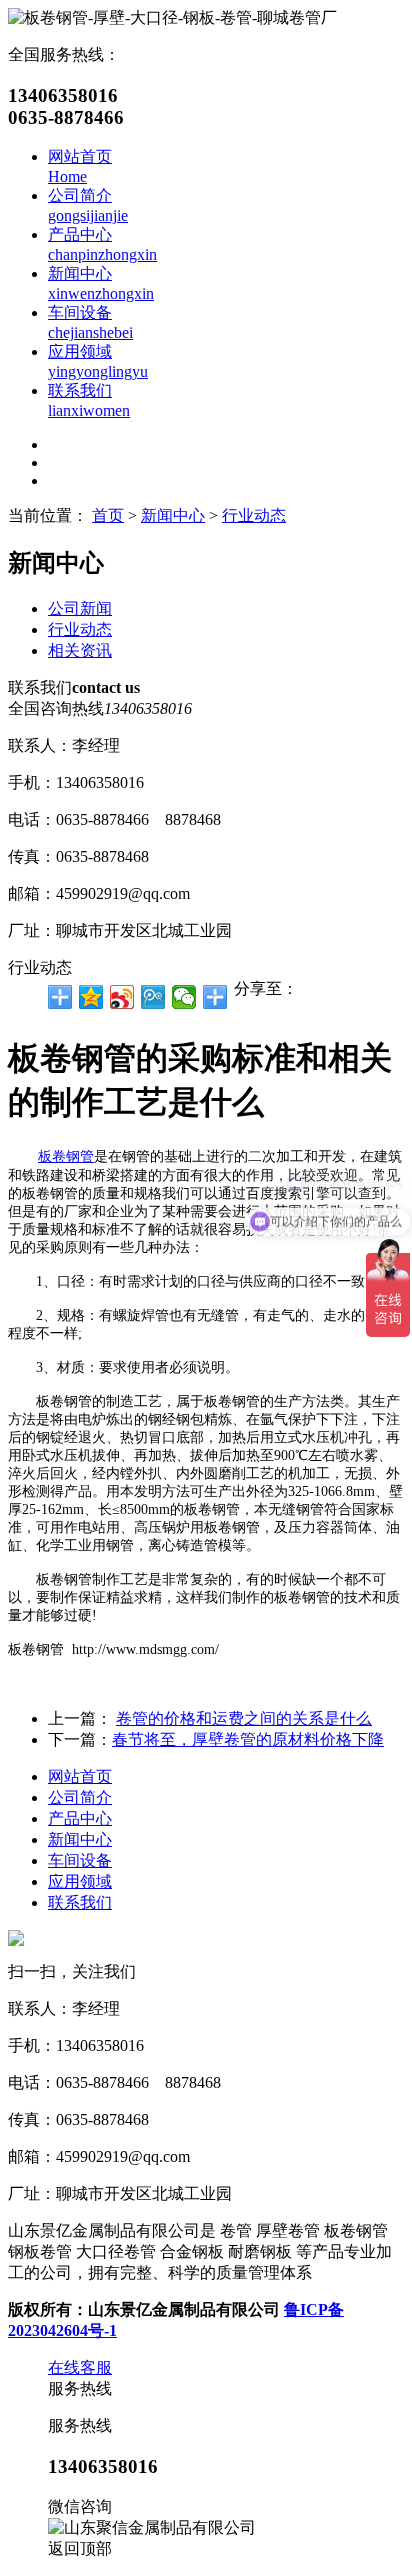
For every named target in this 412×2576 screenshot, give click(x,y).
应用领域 (80, 1881)
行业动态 (254, 515)
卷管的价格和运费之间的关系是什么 (244, 1718)
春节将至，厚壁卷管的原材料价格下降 (248, 1739)
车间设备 (80, 1860)
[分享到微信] (184, 997)
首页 (108, 515)
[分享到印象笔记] (215, 997)
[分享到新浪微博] (122, 997)
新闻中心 (173, 515)
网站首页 (80, 1776)
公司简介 (80, 1797)
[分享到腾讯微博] (153, 997)
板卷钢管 (66, 1156)
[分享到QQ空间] (91, 997)
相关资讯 (80, 650)
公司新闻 (80, 608)
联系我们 (80, 1902)
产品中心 (80, 1818)
